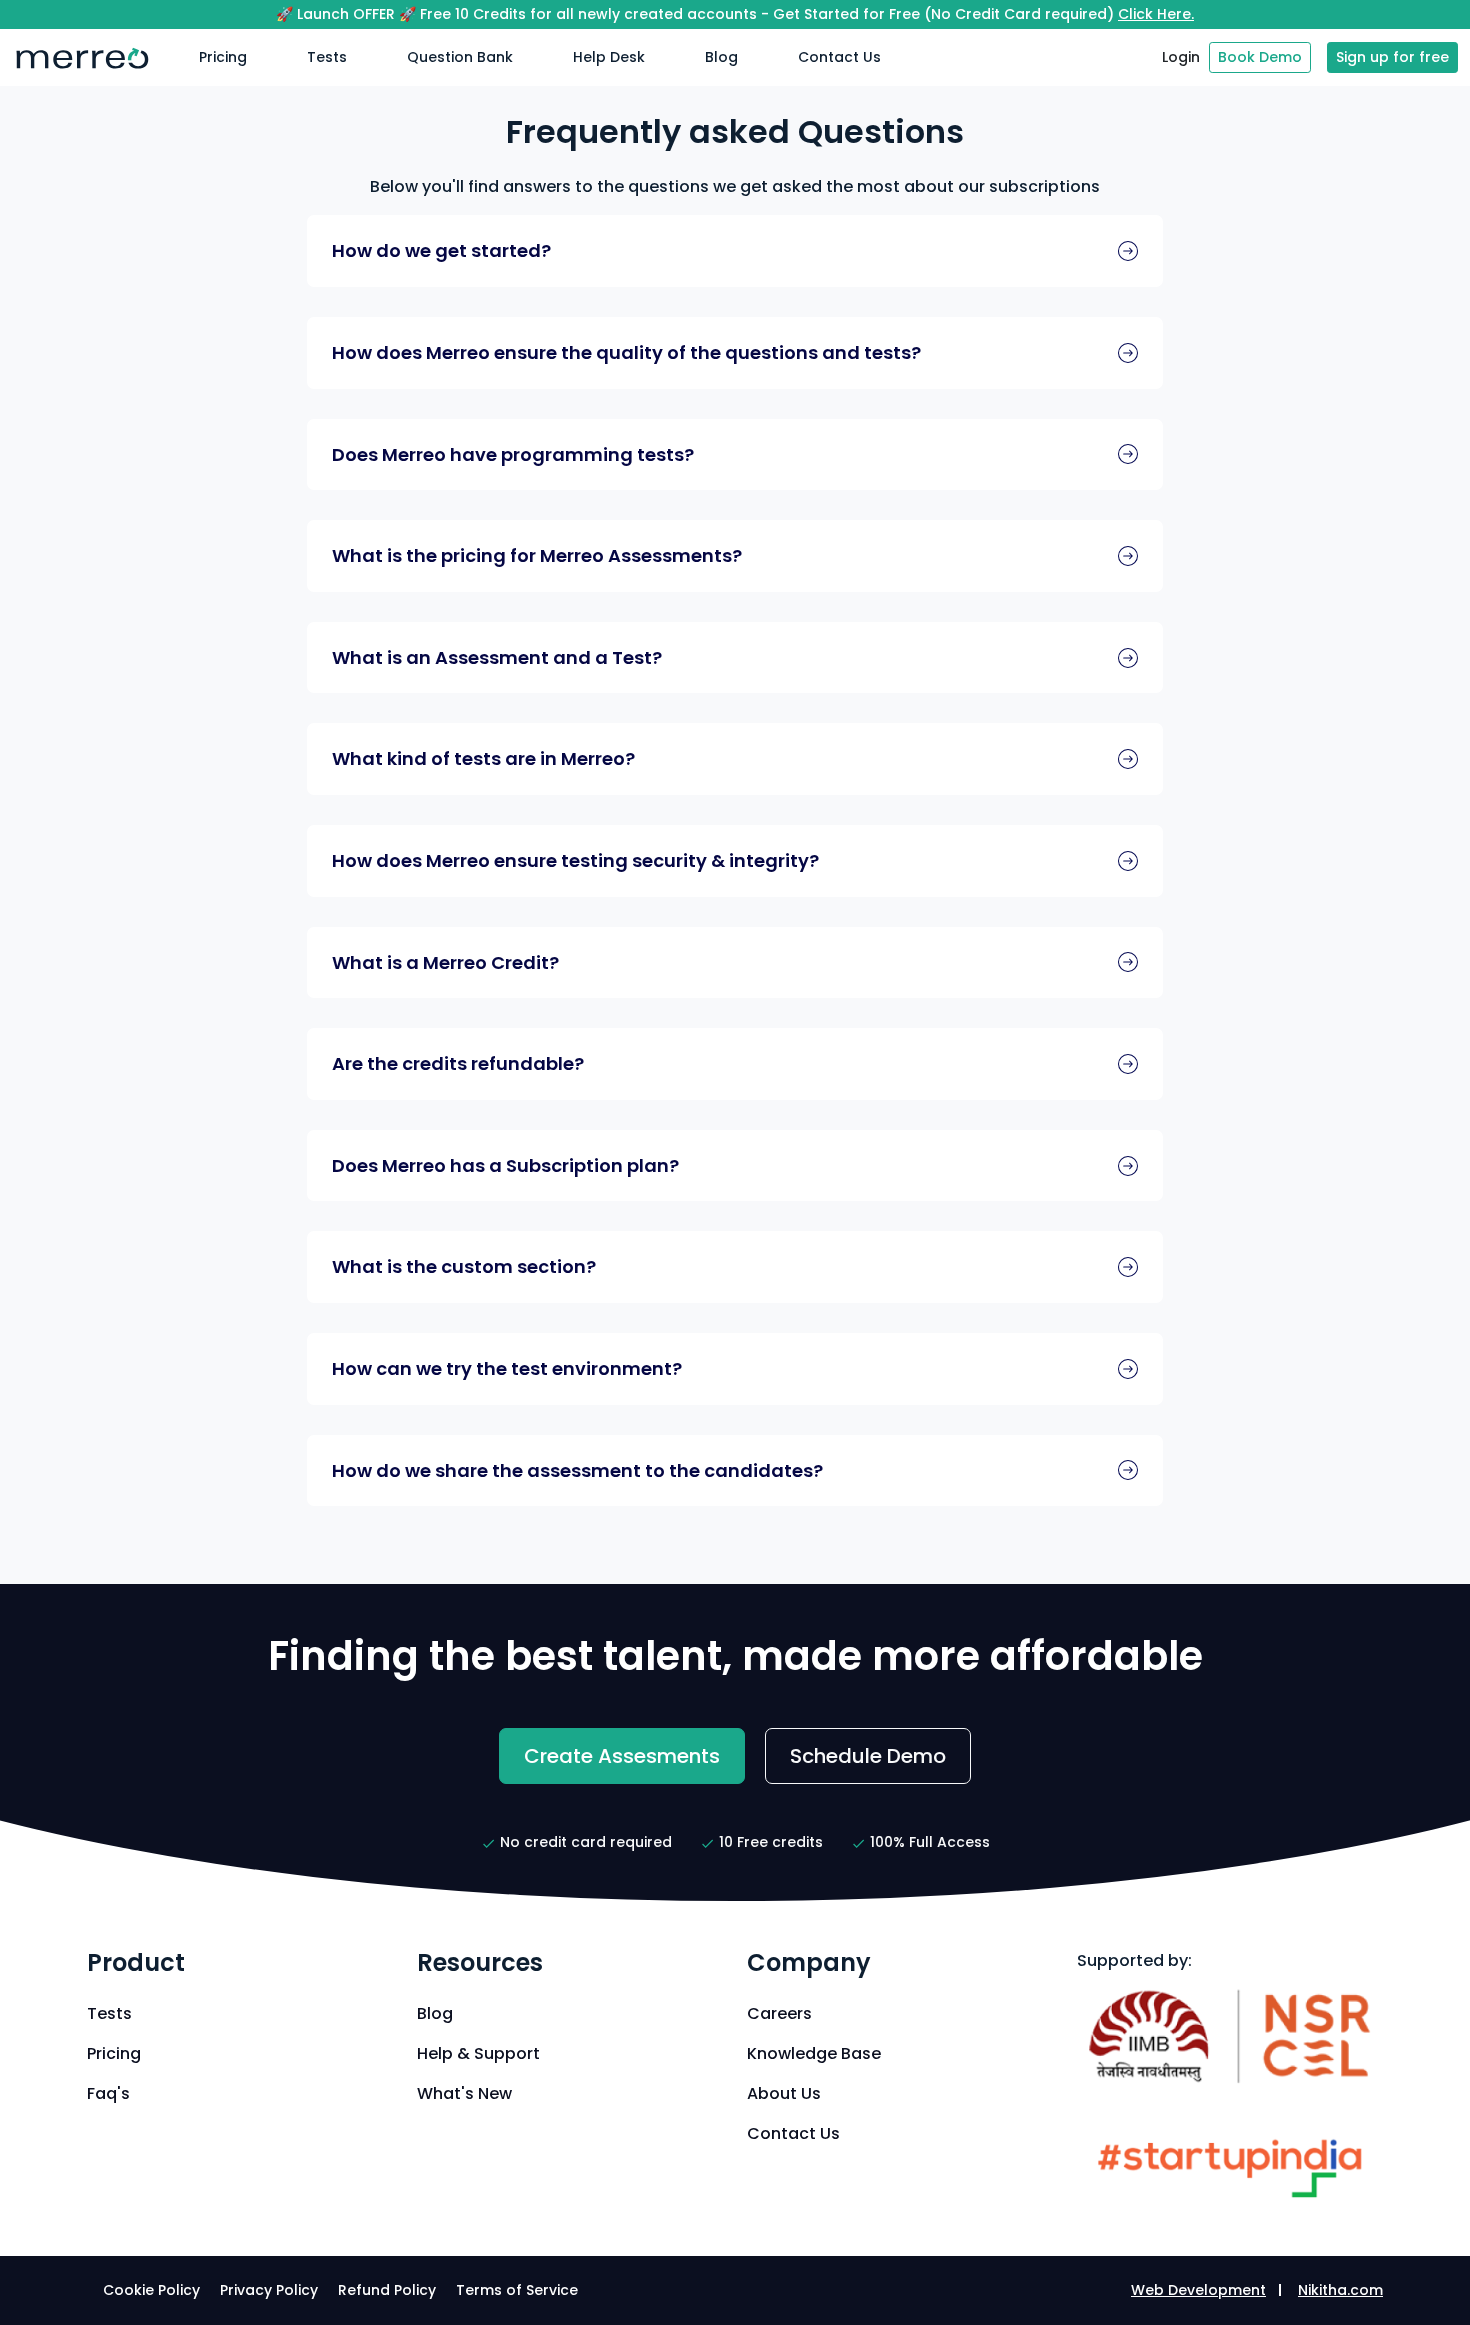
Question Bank (460, 57)
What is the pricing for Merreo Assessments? (537, 555)
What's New (464, 2093)
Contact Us (839, 57)
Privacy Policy (269, 2290)
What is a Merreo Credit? (445, 962)
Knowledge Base (814, 2053)
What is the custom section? (464, 1266)
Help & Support (478, 2053)
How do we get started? (441, 250)
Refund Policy (387, 2290)
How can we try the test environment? (507, 1368)
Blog (721, 57)
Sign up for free (1392, 57)
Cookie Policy (151, 2290)
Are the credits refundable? (458, 1063)
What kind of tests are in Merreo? (483, 758)
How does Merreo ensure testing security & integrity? (575, 860)
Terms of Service (517, 2290)
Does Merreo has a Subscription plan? (505, 1165)
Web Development (1198, 2290)
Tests (327, 57)
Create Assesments (622, 1756)
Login (1181, 57)
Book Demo (1260, 57)
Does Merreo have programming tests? (513, 454)
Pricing (223, 57)
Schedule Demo (868, 1756)
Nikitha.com (1340, 2290)
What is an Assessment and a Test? (497, 657)
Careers (779, 2013)
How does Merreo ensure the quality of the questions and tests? (626, 352)
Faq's (108, 2093)
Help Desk (609, 57)
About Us (784, 2093)
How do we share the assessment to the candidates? (577, 1470)
